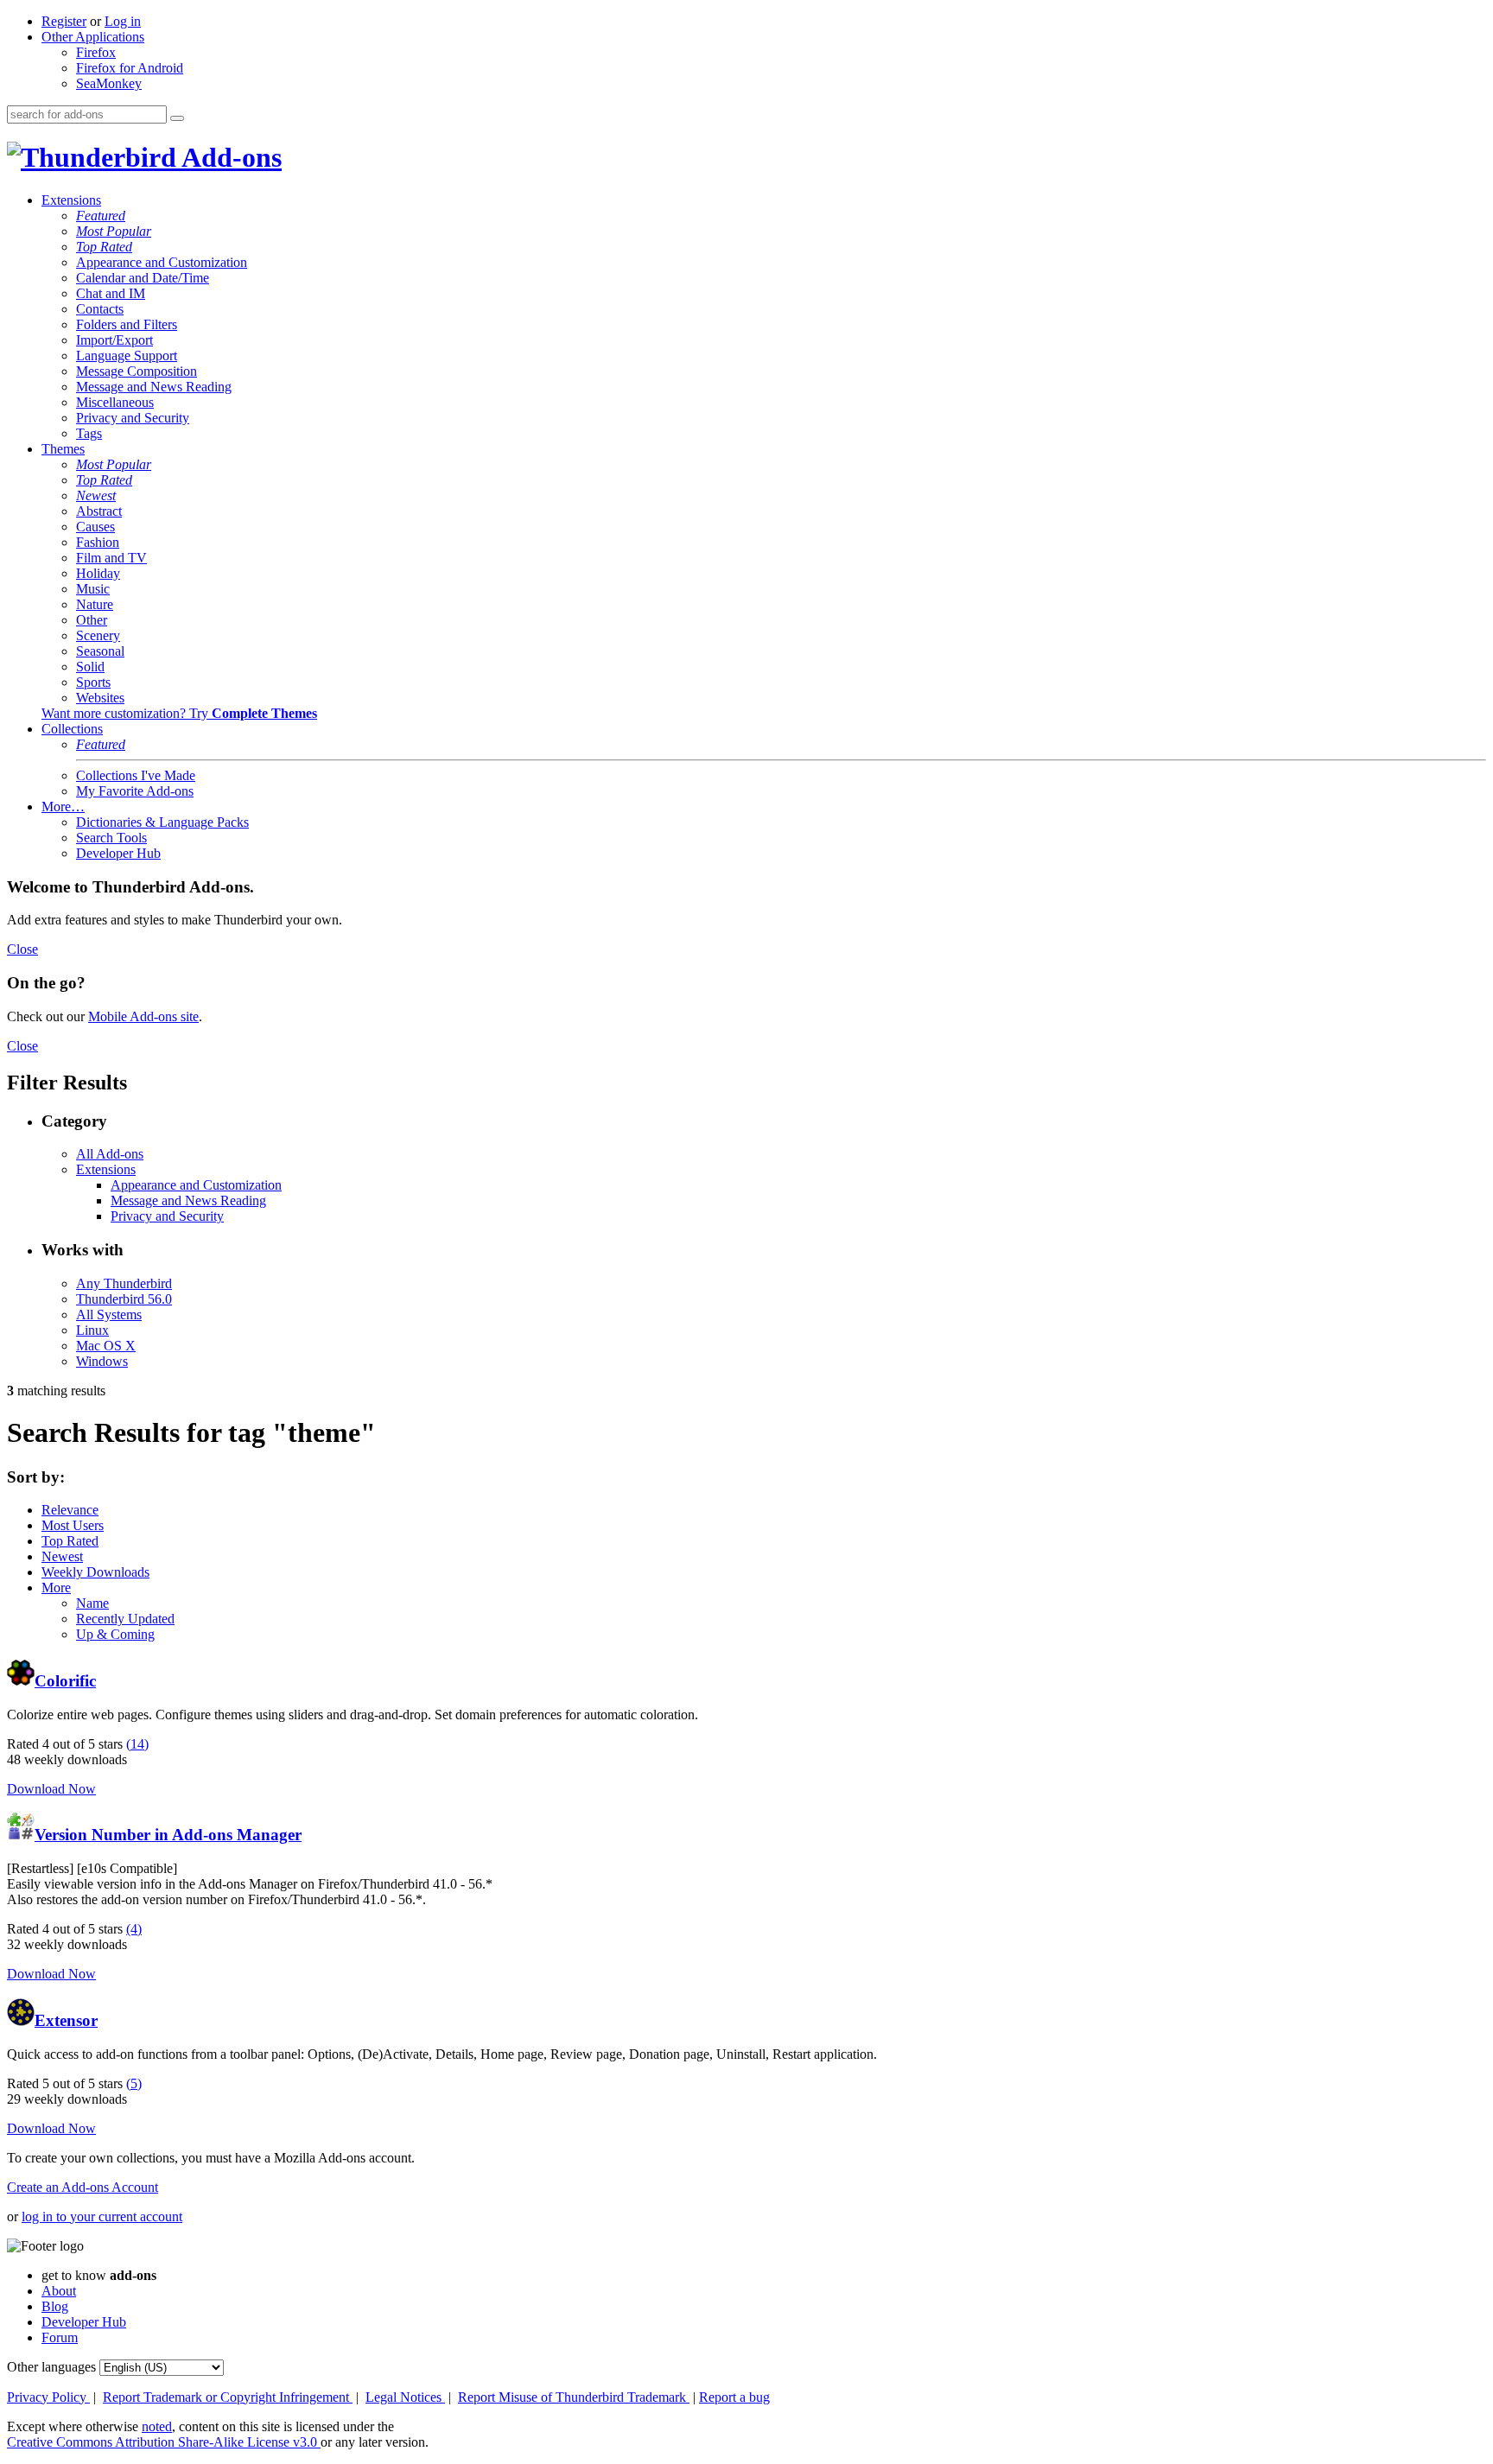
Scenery (98, 635)
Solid (90, 667)
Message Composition (137, 371)
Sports (93, 682)
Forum (60, 2337)
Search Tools (111, 838)
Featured (101, 216)
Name (92, 1603)
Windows (102, 1361)
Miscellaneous (115, 402)
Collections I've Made (136, 775)
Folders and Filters (127, 324)
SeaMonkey (109, 83)
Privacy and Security (133, 418)
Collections (72, 729)
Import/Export (114, 340)
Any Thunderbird (124, 1283)
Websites (100, 698)
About (59, 2291)
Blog (55, 2306)
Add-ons (229, 157)
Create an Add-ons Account (83, 2187)
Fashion (98, 542)
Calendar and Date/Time (143, 278)
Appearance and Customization (162, 262)
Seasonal (100, 651)
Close (22, 949)
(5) (134, 2083)
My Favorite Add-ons (135, 791)
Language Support (127, 356)
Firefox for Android (130, 68)
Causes (95, 527)
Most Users (73, 1525)
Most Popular (114, 231)
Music (93, 589)
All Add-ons (110, 1154)
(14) (137, 1744)
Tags (89, 433)
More (56, 1588)
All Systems (109, 1315)
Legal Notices (405, 2397)
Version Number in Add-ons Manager (168, 1835)
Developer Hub (118, 853)
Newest (96, 495)
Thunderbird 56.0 (124, 1299)
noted (157, 2426)
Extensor (66, 2020)
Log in (123, 21)
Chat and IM (111, 293)
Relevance (70, 1510)
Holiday (98, 573)
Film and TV (111, 558)
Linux (92, 1330)
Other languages (51, 2367)
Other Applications (93, 37)
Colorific (65, 1681)
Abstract (99, 511)
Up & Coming (115, 1634)
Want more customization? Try (179, 713)
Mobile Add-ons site (143, 1016)
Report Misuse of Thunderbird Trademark (574, 2397)
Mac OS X (106, 1346)
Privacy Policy (48, 2397)
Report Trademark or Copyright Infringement (228, 2397)
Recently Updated (125, 1619)
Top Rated (104, 247)
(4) (134, 1929)
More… (63, 807)
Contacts (100, 309)
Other (92, 620)
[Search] (177, 118)
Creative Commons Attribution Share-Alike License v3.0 (164, 2442)
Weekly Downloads (95, 1572)
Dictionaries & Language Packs (162, 822)
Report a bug (734, 2397)
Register (64, 21)
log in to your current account (102, 2216)
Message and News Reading (154, 387)
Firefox (96, 52)
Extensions (71, 200)
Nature (95, 604)
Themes (63, 449)
